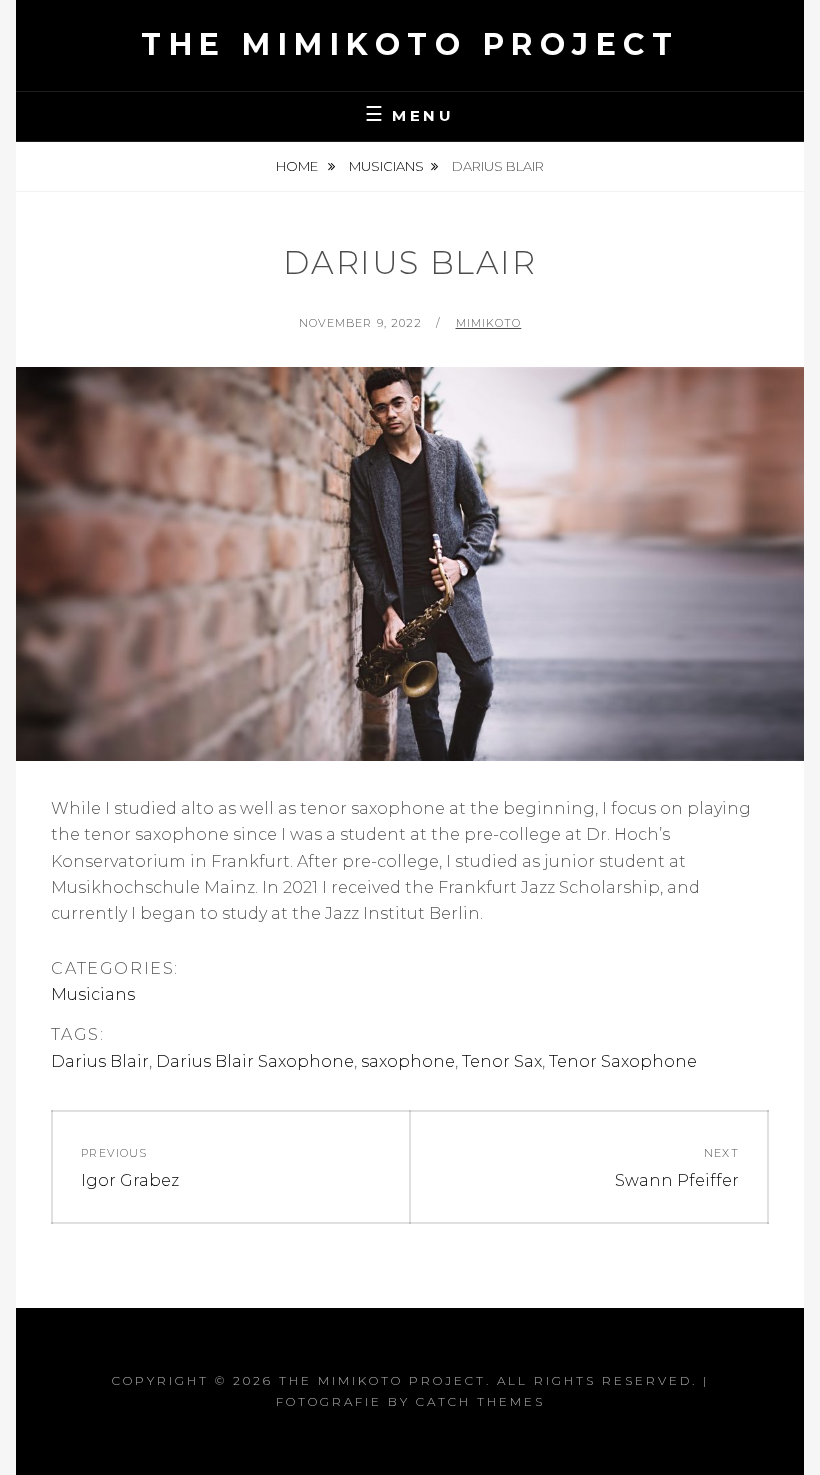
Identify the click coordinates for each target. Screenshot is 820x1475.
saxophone (408, 1061)
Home (298, 166)
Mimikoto (489, 323)
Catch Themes (480, 1401)
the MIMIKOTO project (410, 44)
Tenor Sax (502, 1061)
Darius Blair (100, 1061)
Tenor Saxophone (623, 1061)
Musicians (386, 166)
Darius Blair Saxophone (255, 1061)
